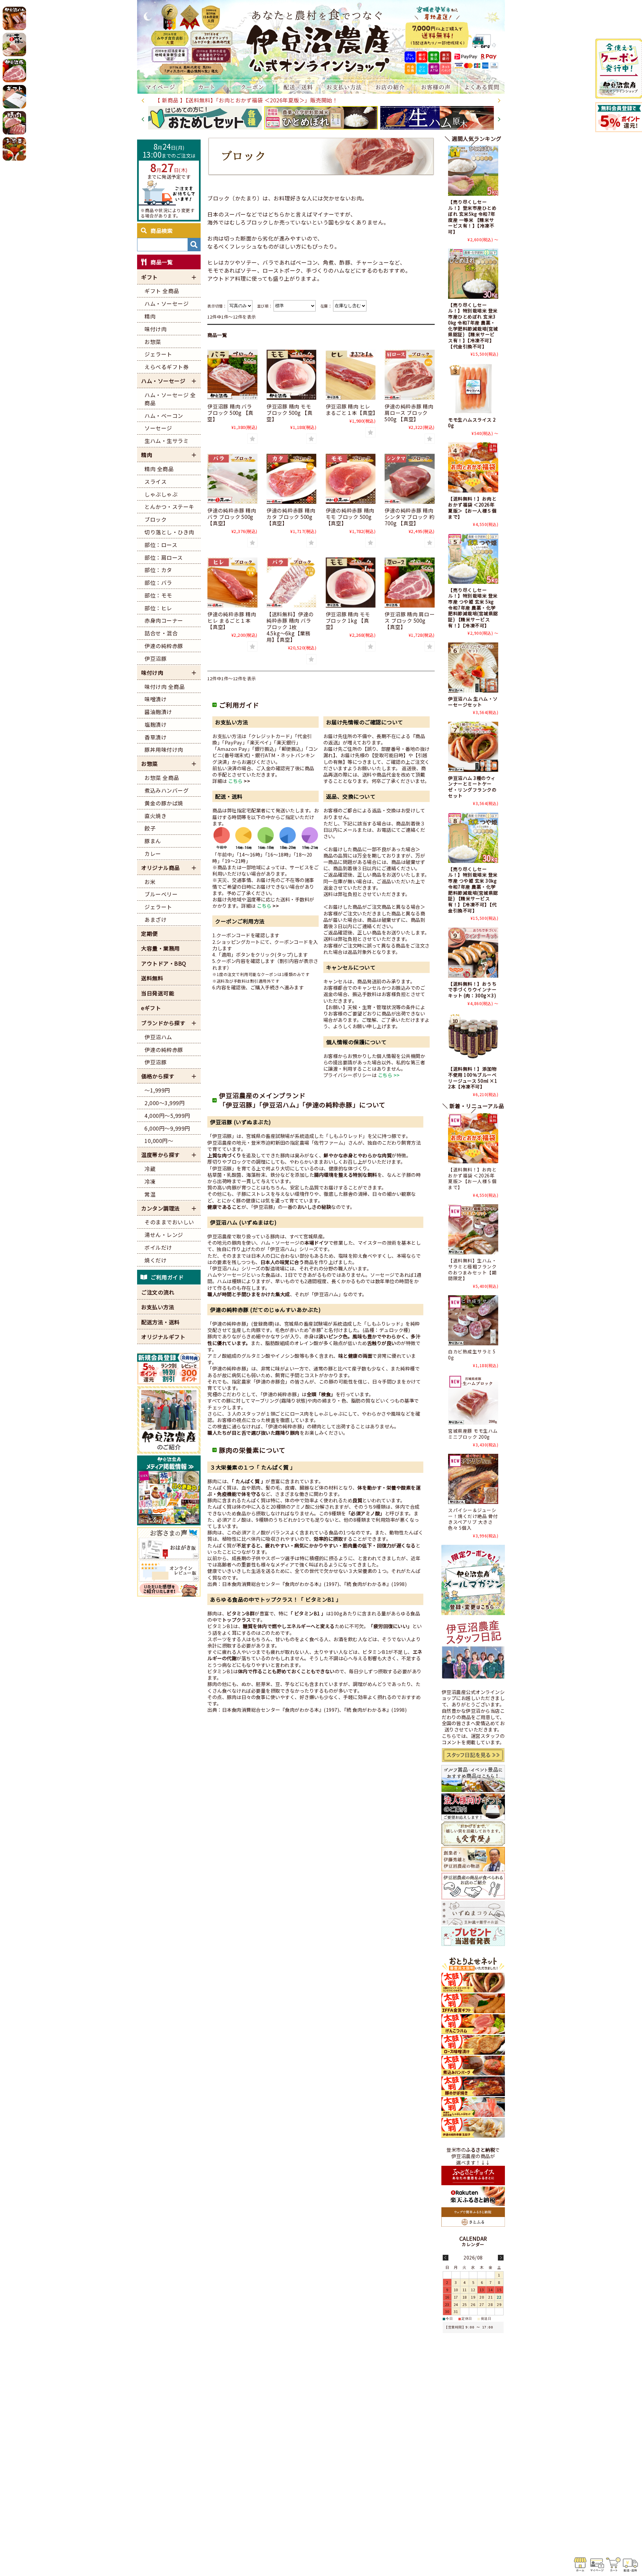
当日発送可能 (158, 993)
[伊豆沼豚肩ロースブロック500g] (410, 583)
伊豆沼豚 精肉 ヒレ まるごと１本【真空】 (352, 409)
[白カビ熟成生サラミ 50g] (473, 1320)
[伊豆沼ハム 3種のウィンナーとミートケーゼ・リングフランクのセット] (473, 747)
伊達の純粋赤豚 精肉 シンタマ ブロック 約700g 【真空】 (409, 517)
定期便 (149, 934)
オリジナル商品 (160, 868)
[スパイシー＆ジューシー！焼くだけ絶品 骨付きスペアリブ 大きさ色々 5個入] (473, 1479)
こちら (236, 781)
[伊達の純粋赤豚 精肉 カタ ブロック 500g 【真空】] (292, 479)
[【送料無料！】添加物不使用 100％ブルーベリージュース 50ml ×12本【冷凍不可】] (473, 1038)
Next (499, 101)
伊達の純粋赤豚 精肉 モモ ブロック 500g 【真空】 (350, 517)
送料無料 (152, 978)
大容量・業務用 (160, 948)
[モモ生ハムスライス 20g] (473, 388)
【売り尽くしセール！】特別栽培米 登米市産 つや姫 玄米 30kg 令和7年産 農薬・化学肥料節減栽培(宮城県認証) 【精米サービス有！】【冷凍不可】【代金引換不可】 (473, 890)
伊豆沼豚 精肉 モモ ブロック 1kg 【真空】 (348, 620)
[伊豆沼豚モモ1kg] (351, 583)
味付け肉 (152, 673)
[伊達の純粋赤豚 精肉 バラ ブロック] (232, 479)
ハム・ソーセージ (163, 381)
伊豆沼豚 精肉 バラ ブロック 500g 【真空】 (230, 413)
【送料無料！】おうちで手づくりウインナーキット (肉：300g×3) (472, 990)
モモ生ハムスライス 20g (472, 423)
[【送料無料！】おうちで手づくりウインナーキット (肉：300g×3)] (473, 953)
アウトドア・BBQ (164, 963)
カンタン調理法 (160, 1208)
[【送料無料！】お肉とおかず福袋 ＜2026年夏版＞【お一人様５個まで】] (473, 467)
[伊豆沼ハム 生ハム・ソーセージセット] (473, 668)
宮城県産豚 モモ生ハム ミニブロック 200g (473, 1434)
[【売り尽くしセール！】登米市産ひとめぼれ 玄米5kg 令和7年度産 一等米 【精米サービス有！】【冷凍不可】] (473, 171)
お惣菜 (149, 764)
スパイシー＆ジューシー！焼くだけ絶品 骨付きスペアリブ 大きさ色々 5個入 (473, 1519)
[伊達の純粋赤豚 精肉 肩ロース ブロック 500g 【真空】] (410, 375)
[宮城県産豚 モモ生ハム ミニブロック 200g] (473, 1400)
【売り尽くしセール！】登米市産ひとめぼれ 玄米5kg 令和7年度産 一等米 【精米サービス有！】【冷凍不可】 (472, 216)
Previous (143, 101)
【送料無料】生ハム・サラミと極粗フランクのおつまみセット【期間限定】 (472, 1269)
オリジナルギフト (163, 1337)
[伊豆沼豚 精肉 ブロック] (232, 375)
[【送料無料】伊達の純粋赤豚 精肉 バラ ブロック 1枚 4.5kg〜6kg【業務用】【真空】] (292, 583)
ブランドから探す (163, 1023)
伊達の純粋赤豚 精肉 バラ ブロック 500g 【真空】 (232, 517)
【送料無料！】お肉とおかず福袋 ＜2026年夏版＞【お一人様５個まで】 (472, 507)
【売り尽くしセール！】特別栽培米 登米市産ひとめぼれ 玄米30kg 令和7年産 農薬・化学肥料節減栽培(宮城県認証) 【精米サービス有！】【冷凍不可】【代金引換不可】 (473, 326)
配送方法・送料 (160, 1322)
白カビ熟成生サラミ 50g (472, 1354)
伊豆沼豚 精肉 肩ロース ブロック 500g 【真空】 (409, 620)
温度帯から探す (160, 1155)
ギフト (149, 277)
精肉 (147, 455)
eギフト (151, 1008)
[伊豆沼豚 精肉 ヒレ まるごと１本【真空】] (351, 375)
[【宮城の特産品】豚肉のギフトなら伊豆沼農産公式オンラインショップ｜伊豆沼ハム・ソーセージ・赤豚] (321, 40)
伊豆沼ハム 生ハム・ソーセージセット (473, 702)
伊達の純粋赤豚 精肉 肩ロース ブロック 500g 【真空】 (409, 413)
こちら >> (389, 1075)
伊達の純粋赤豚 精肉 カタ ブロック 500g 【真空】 (291, 517)
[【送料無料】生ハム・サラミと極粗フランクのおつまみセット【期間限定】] (473, 1229)
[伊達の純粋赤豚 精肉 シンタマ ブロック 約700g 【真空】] (410, 479)
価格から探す (158, 1076)
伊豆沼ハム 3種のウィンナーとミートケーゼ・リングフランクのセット (472, 787)
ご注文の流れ (158, 1292)
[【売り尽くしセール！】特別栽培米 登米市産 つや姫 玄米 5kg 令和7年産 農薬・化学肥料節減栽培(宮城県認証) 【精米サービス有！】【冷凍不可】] (473, 559)
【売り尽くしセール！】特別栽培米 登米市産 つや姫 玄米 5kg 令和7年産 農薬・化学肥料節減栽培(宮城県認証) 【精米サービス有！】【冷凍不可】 (473, 608)
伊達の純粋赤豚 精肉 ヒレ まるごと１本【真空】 (232, 620)
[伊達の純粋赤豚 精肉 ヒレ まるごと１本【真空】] (232, 583)
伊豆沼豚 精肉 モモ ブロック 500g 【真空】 (290, 413)
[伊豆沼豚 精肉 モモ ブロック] (292, 375)
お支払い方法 (158, 1307)
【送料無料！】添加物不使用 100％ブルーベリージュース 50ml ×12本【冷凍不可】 (473, 1078)
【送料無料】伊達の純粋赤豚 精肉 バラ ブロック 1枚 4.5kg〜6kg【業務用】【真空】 (290, 627)
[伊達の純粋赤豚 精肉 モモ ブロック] (351, 479)
